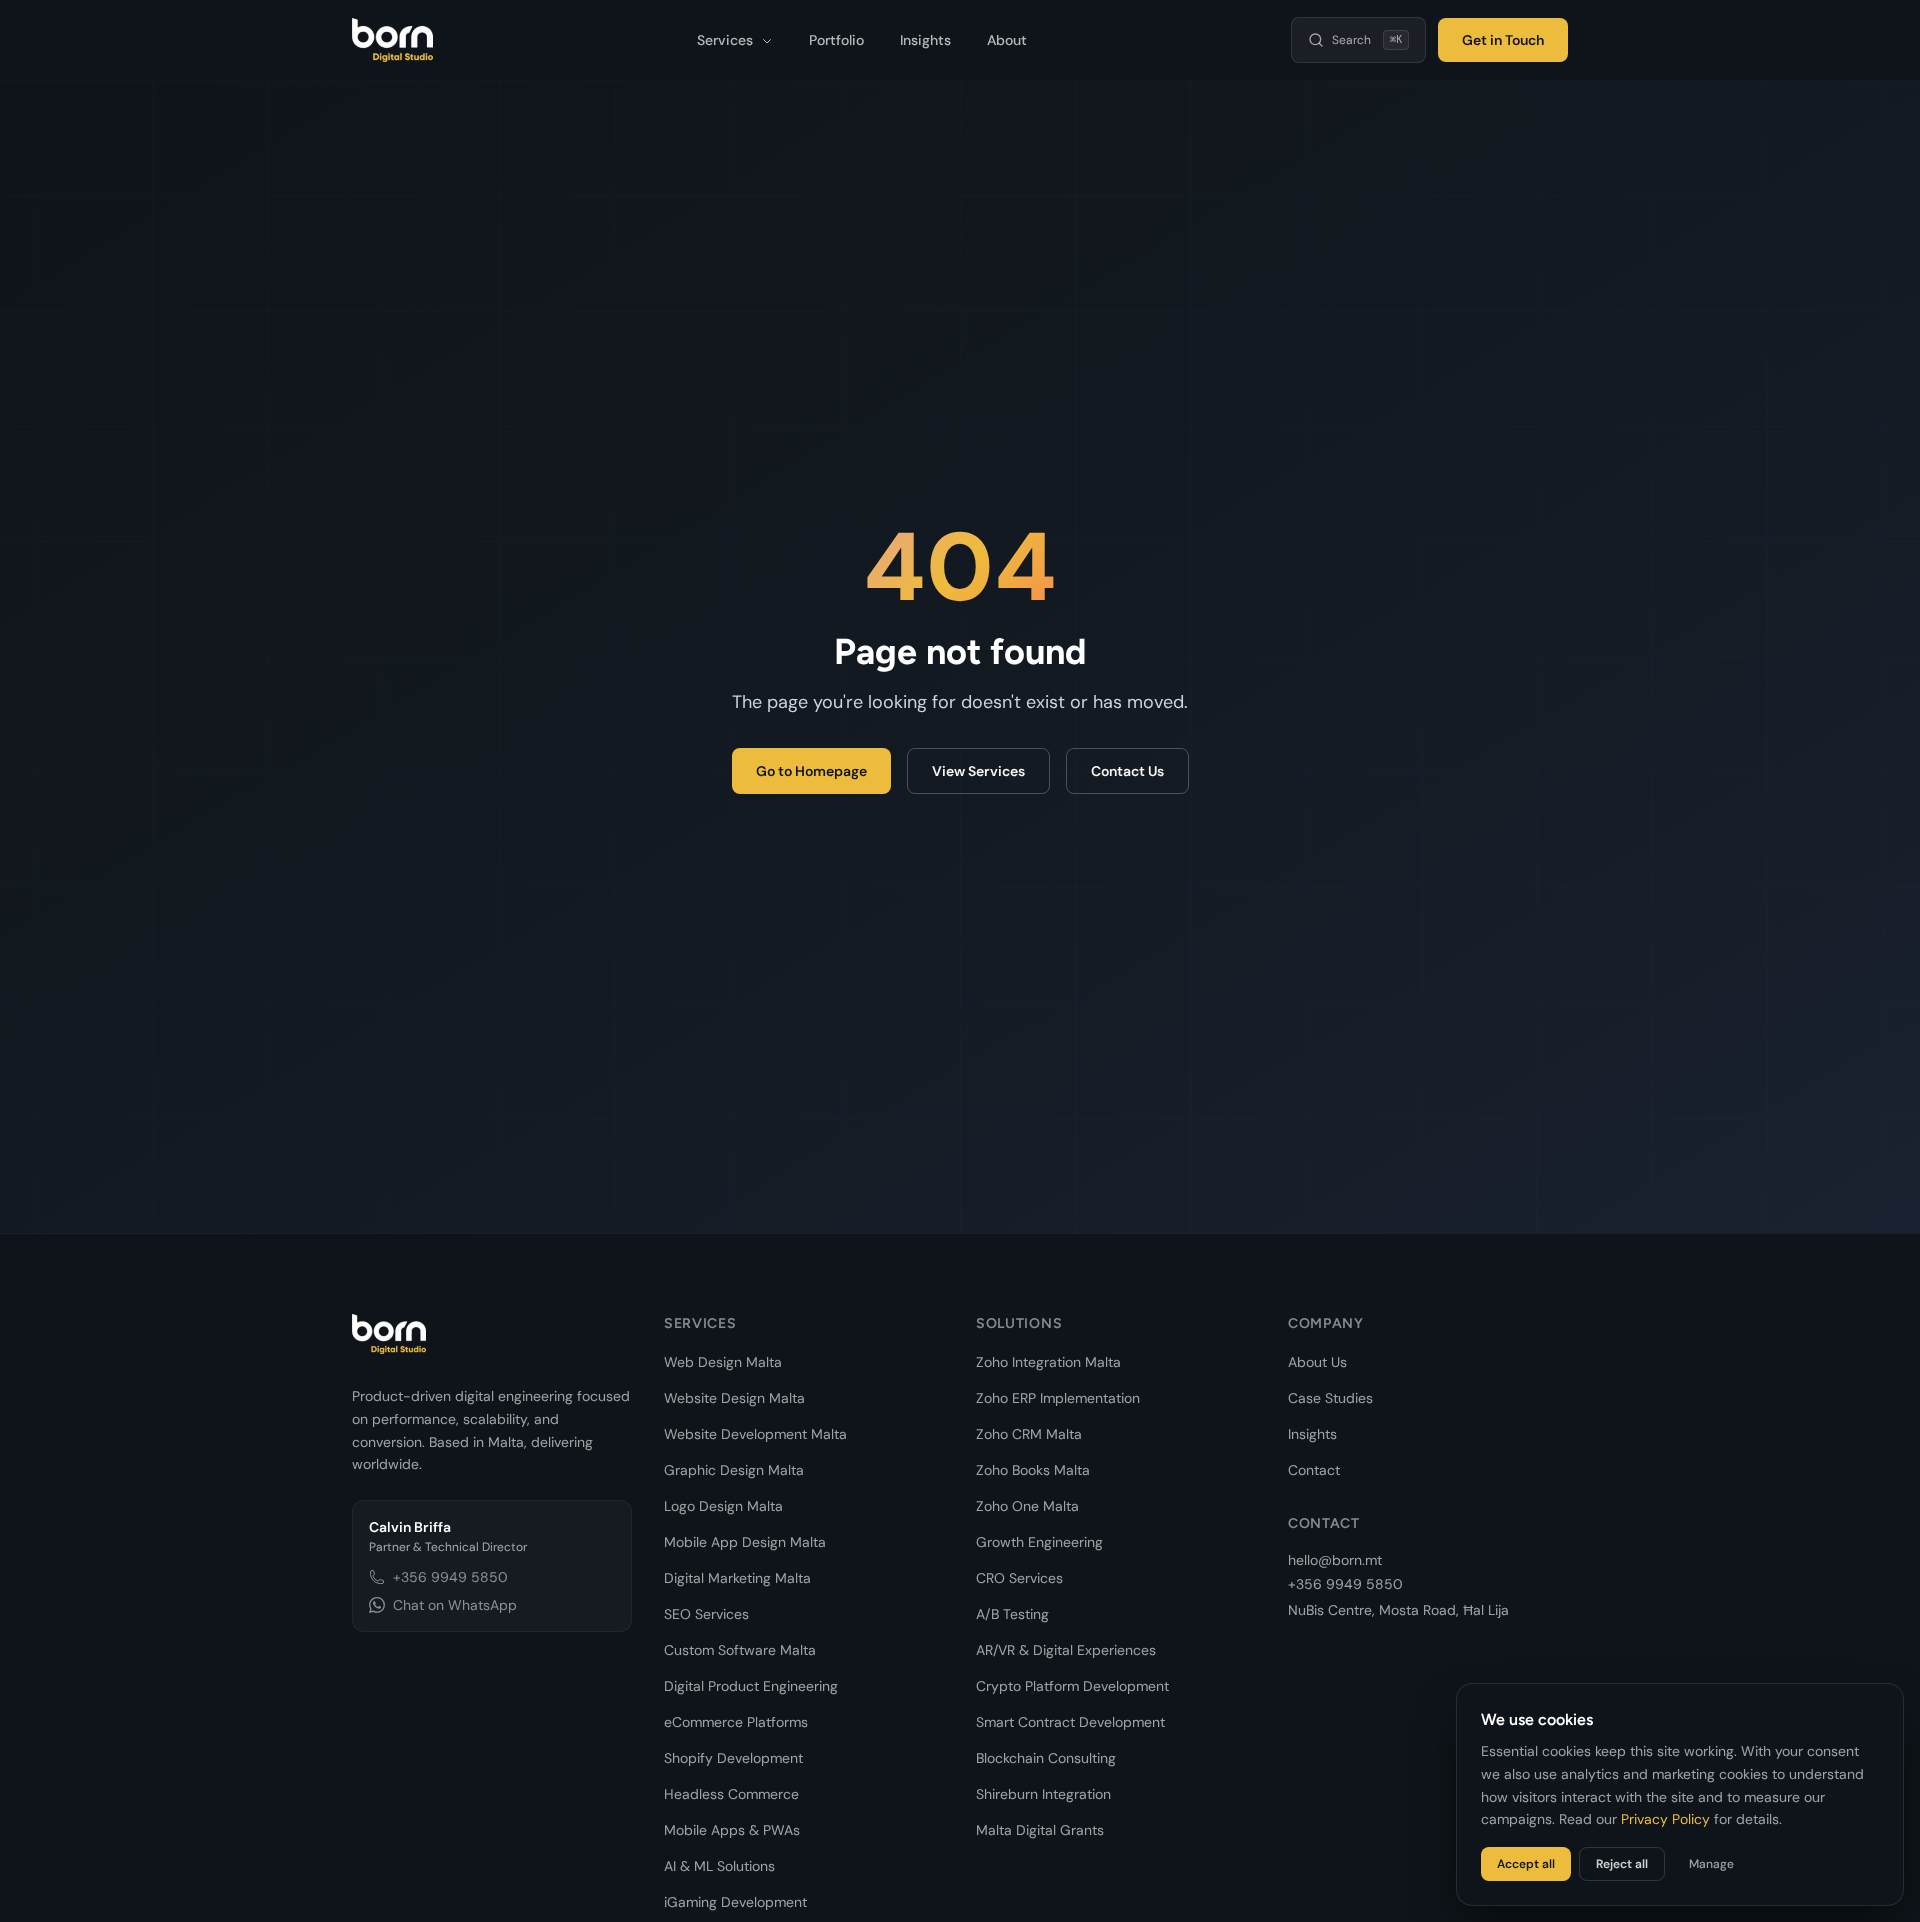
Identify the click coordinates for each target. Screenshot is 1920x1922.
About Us (1317, 1362)
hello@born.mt (1335, 1560)
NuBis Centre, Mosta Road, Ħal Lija (1398, 1610)
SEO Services (706, 1614)
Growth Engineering (1039, 1542)
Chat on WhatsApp (455, 1605)
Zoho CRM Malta (1029, 1434)
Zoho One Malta (1027, 1506)
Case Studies (1330, 1398)
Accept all (1526, 1864)
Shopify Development (733, 1758)
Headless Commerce (731, 1794)
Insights (925, 40)
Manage (1711, 1864)
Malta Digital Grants (1040, 1830)
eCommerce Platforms (736, 1722)
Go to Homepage (811, 771)
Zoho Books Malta (1033, 1470)
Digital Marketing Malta (737, 1578)
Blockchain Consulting (1046, 1758)
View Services (978, 771)
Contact (1314, 1470)
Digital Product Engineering (751, 1686)
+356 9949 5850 (450, 1577)
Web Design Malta (723, 1362)
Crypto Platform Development (1072, 1686)
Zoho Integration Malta (1048, 1362)
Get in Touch (1503, 40)
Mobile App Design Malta (745, 1542)
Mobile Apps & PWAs (732, 1830)
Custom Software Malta (740, 1650)
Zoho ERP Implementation (1058, 1398)
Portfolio (836, 40)
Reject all (1622, 1864)
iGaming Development (735, 1902)
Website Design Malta (734, 1398)
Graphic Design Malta (734, 1470)
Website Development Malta (755, 1434)
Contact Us (1127, 771)
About (1007, 40)
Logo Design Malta (723, 1506)
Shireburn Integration (1043, 1794)
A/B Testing (1012, 1614)
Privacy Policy (1665, 1819)
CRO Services (1019, 1578)
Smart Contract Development (1070, 1722)
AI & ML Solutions (719, 1866)
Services (727, 40)
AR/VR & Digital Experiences (1066, 1650)
